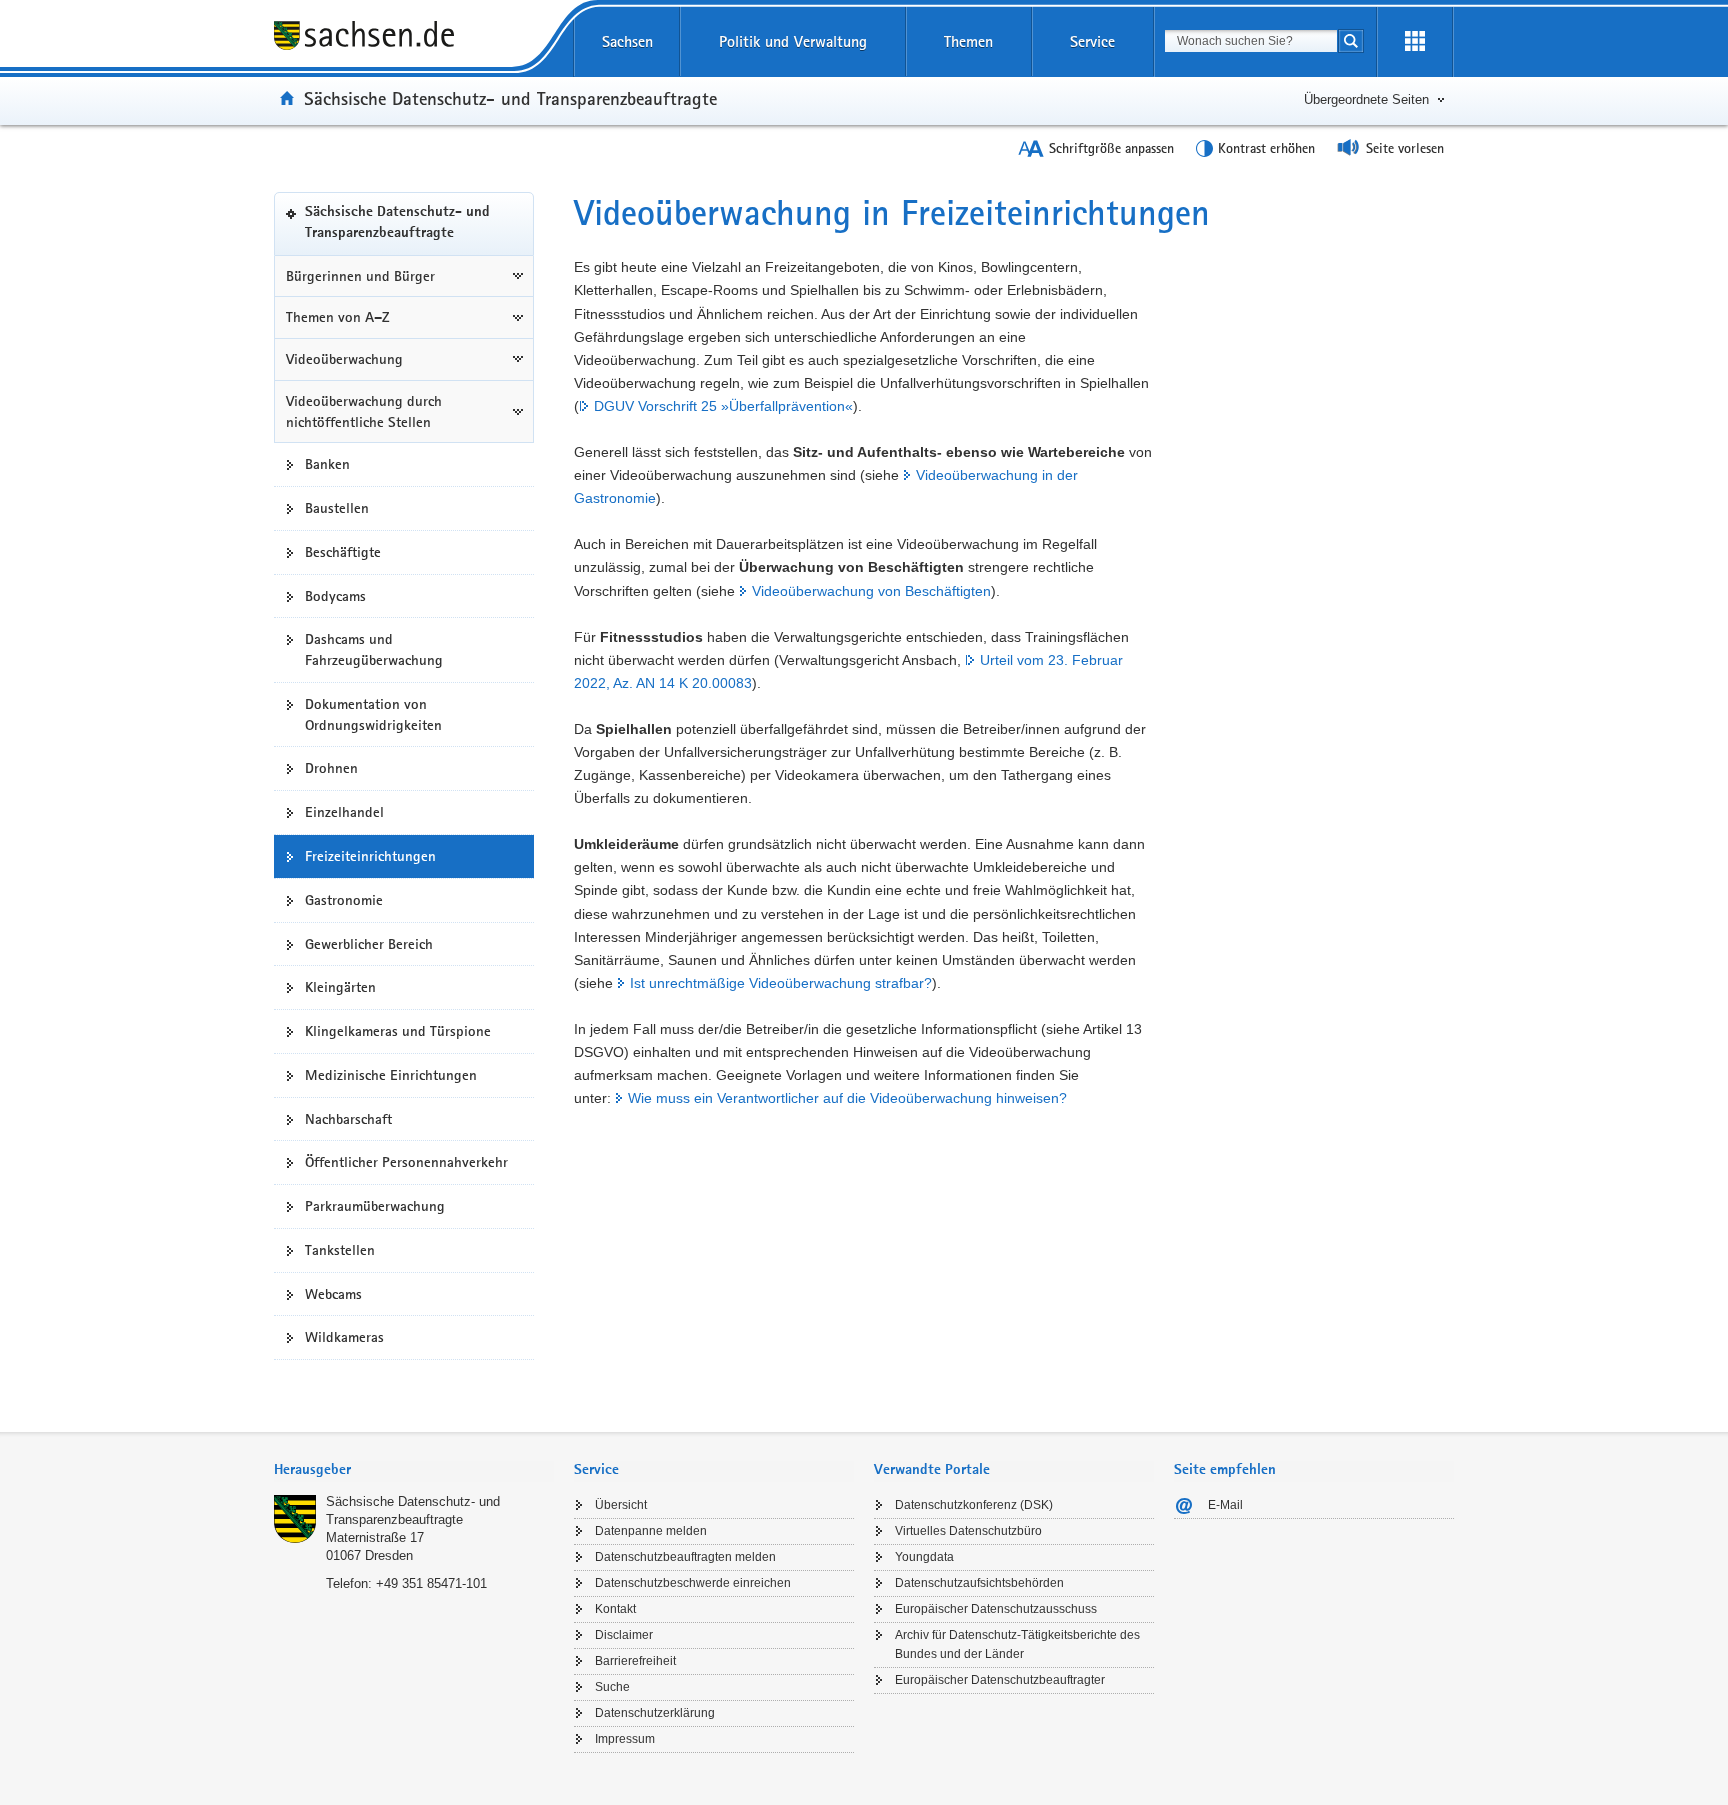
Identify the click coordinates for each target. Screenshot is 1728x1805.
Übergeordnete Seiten (1366, 99)
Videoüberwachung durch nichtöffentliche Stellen (364, 411)
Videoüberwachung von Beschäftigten (871, 591)
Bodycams (335, 596)
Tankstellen (340, 1250)
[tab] (414, 1471)
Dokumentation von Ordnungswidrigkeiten (373, 714)
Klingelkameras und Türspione (398, 1031)
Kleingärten (340, 987)
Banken (327, 464)
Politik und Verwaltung (793, 41)
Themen (968, 41)
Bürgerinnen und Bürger (360, 276)
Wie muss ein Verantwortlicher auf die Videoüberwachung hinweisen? (847, 1098)
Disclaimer (624, 1635)
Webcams (333, 1294)
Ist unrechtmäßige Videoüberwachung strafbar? (781, 983)
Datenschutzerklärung (655, 1713)
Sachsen (627, 41)
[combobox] (1251, 41)
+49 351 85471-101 (431, 1583)
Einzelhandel (344, 812)
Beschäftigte (343, 552)
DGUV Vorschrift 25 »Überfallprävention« (723, 406)
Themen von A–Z (338, 317)
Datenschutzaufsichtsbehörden (979, 1583)
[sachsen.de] (414, 38)
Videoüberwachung (344, 359)
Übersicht (621, 1505)
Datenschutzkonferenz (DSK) (974, 1505)
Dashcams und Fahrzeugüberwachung (374, 649)
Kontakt (615, 1609)
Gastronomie (344, 900)
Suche (612, 1687)
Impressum (625, 1739)
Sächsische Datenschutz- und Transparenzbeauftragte (510, 98)
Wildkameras (344, 1337)
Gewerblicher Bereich (369, 944)
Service (1092, 41)
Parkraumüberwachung (375, 1206)
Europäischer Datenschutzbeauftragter (1000, 1680)
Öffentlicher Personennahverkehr (406, 1162)
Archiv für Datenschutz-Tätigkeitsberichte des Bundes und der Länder (1017, 1644)
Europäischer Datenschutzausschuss (996, 1609)
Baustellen (337, 508)
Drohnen (331, 768)
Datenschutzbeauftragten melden (685, 1557)
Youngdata (924, 1557)
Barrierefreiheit (635, 1661)
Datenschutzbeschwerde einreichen (693, 1583)
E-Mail (1225, 1505)
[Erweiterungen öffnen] (1415, 42)
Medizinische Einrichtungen (391, 1075)
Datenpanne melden (651, 1531)
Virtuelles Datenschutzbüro (968, 1531)
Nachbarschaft (348, 1119)
